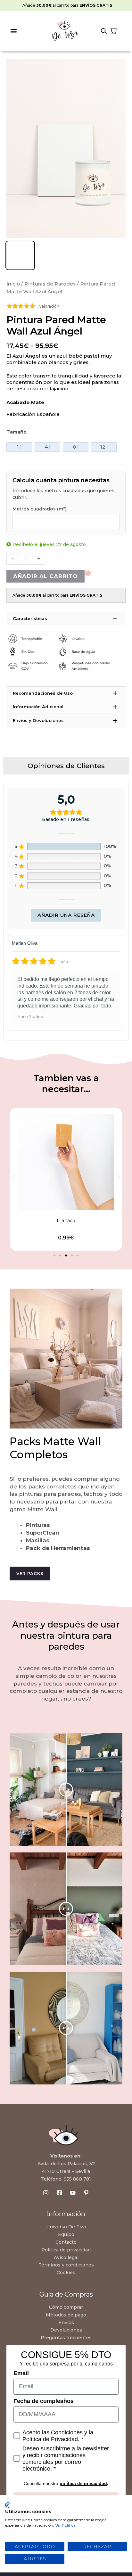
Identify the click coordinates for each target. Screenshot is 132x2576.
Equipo (66, 2234)
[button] (14, 31)
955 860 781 (77, 2179)
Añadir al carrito (45, 576)
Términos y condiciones (66, 2265)
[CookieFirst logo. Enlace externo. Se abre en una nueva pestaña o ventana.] (8, 2505)
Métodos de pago (66, 2315)
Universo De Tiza (66, 2227)
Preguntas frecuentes (66, 2338)
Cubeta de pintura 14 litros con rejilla (66, 1221)
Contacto (66, 2242)
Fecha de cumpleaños (44, 2401)
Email (21, 2373)
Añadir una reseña (66, 915)
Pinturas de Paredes (50, 284)
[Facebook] (59, 2193)
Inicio (13, 284)
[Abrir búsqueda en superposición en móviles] (104, 31)
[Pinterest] (86, 2193)
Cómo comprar (66, 2307)
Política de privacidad (66, 2250)
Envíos (66, 2323)
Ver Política (65, 2525)
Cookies (66, 2273)
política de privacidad (83, 2483)
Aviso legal (66, 2257)
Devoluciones (66, 2330)
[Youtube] (73, 2193)
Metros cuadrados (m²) (40, 509)
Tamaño (16, 432)
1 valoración (48, 306)
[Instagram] (46, 2193)
